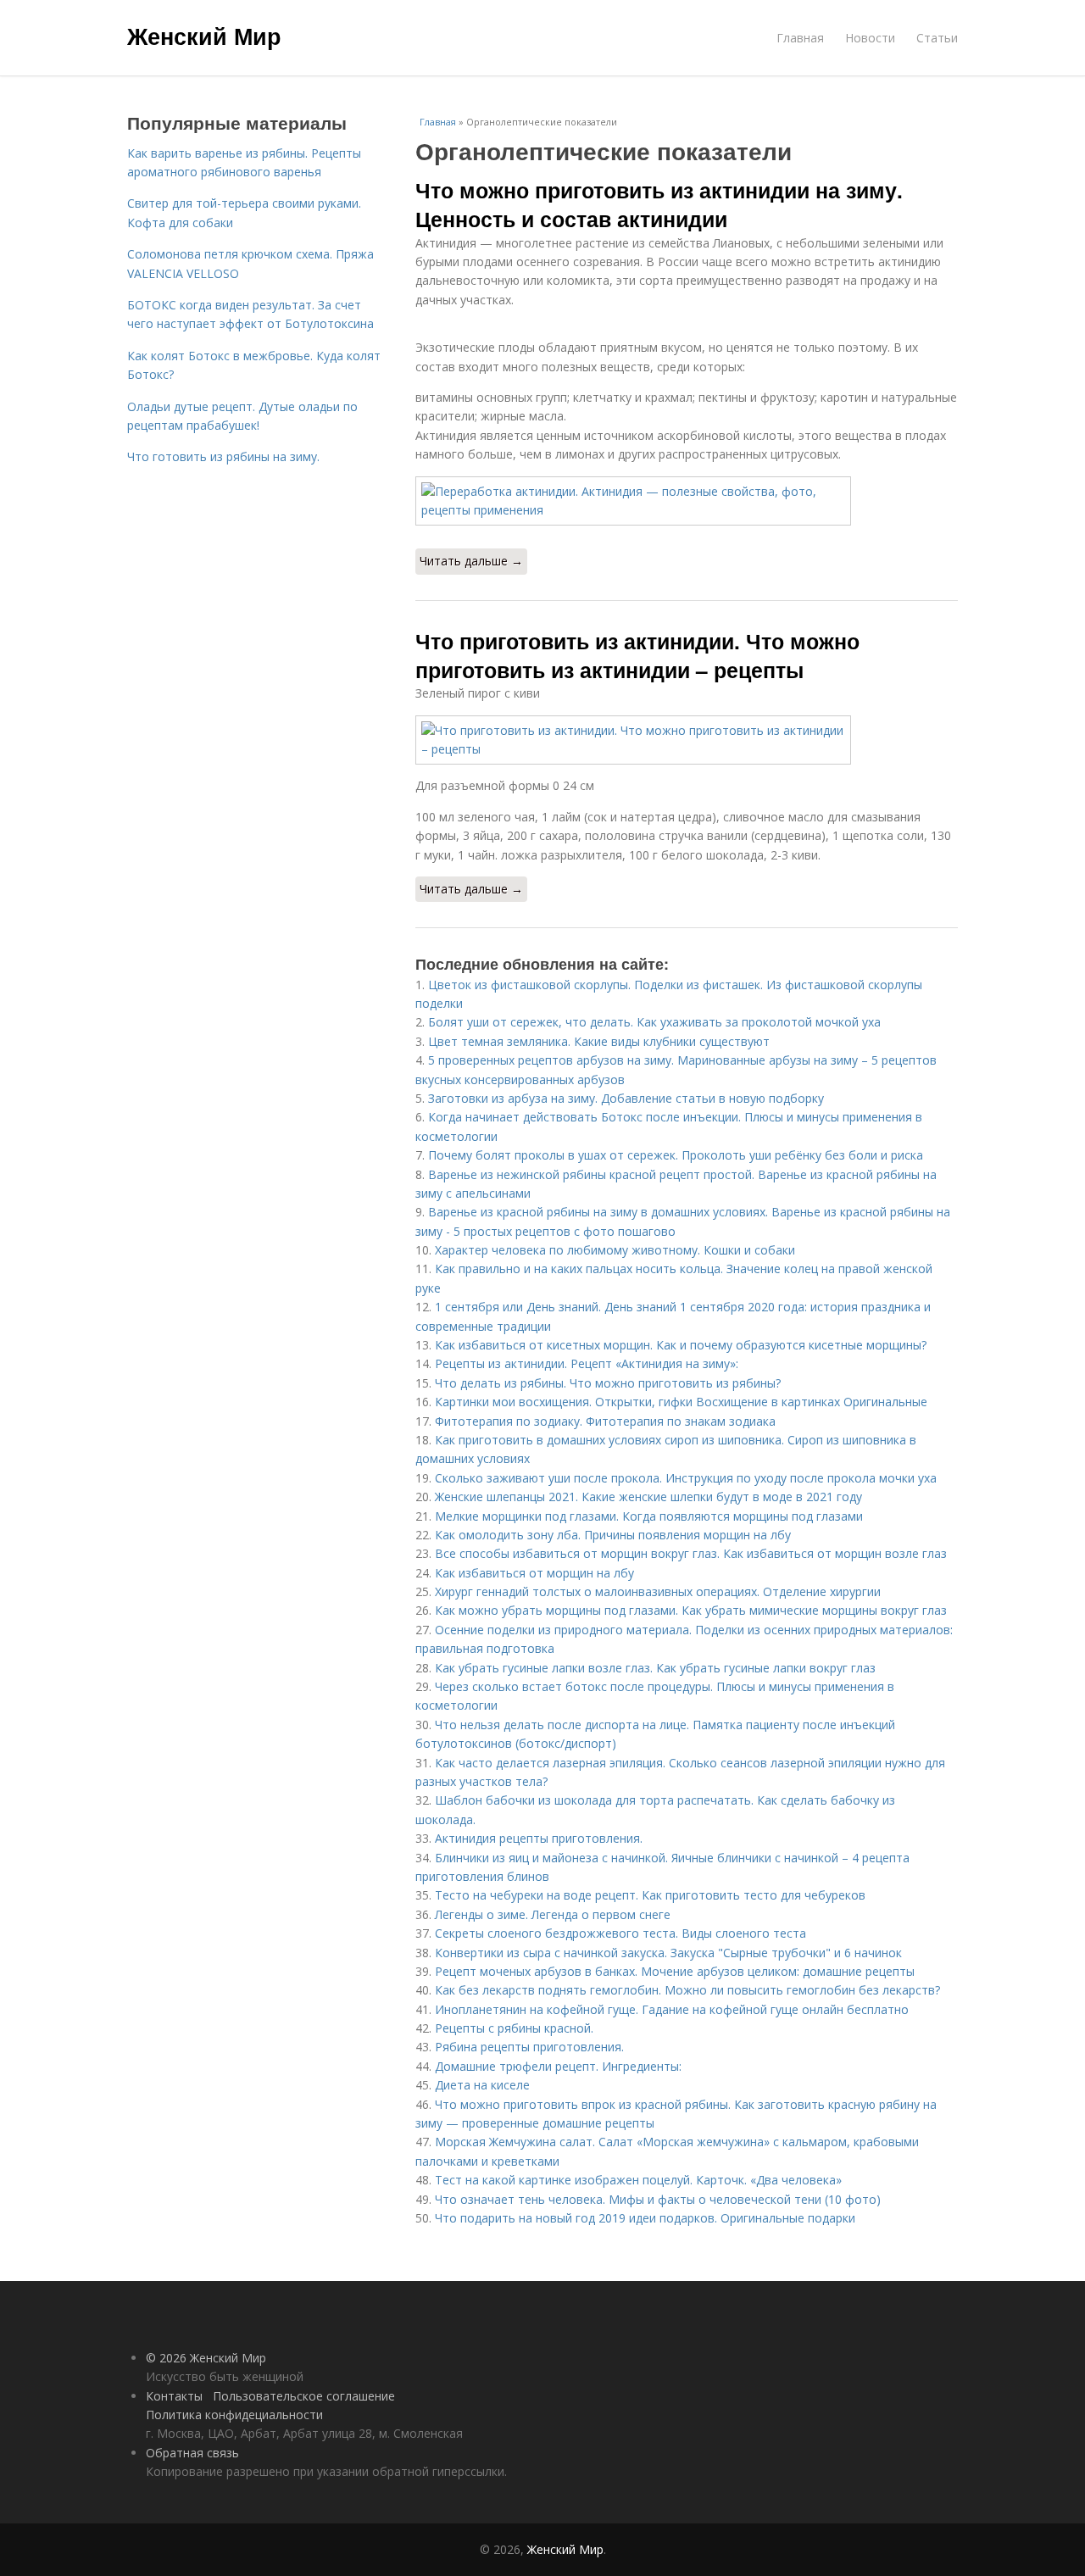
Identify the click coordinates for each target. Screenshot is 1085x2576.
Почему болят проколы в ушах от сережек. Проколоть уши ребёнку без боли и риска (676, 1155)
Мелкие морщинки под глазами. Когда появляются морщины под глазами (649, 1516)
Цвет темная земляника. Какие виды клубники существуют (599, 1041)
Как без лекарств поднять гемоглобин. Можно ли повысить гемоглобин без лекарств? (689, 1990)
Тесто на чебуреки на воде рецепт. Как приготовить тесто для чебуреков (650, 1895)
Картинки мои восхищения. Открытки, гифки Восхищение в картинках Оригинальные (681, 1402)
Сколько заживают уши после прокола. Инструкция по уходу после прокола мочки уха (686, 1478)
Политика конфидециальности (234, 2415)
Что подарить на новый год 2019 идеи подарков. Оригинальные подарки (645, 2218)
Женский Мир (204, 36)
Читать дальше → (471, 561)
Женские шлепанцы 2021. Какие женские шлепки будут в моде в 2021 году (648, 1497)
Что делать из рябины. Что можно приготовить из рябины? (608, 1383)
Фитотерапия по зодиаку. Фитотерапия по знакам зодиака (605, 1421)
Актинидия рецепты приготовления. (539, 1838)
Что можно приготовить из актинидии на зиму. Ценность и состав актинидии (659, 204)
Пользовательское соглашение (304, 2396)
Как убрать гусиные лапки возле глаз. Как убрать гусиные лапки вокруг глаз (655, 1668)
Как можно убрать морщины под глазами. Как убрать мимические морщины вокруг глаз (691, 1610)
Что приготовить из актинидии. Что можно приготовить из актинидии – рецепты (637, 655)
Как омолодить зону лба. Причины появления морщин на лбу (613, 1535)
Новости (870, 38)
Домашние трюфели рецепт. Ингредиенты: (558, 2066)
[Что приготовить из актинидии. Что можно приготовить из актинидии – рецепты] (687, 740)
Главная (800, 38)
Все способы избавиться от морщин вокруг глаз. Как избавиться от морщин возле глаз (691, 1553)
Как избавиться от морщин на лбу (534, 1573)
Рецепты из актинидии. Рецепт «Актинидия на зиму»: (587, 1363)
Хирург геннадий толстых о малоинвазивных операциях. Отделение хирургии (658, 1591)
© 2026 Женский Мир (206, 2358)
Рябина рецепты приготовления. (529, 2047)
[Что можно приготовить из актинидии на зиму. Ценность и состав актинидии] (687, 501)
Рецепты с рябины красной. (514, 2028)
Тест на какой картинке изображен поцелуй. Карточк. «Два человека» (638, 2180)
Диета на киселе (482, 2085)
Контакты (174, 2396)
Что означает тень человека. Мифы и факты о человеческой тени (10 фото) (658, 2199)
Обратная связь (192, 2453)
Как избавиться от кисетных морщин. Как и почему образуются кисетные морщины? (681, 1345)
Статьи (937, 38)
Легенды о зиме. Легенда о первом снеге (553, 1914)
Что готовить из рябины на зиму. (223, 456)
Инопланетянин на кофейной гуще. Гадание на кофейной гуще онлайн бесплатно (672, 2009)
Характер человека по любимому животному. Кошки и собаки (615, 1250)
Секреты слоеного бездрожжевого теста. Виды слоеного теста (620, 1933)
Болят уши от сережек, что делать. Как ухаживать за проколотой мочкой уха (654, 1022)
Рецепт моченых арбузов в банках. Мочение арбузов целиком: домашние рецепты (675, 1971)
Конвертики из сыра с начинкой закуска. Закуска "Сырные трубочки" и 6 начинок (668, 1953)
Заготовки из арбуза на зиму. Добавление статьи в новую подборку (626, 1098)
